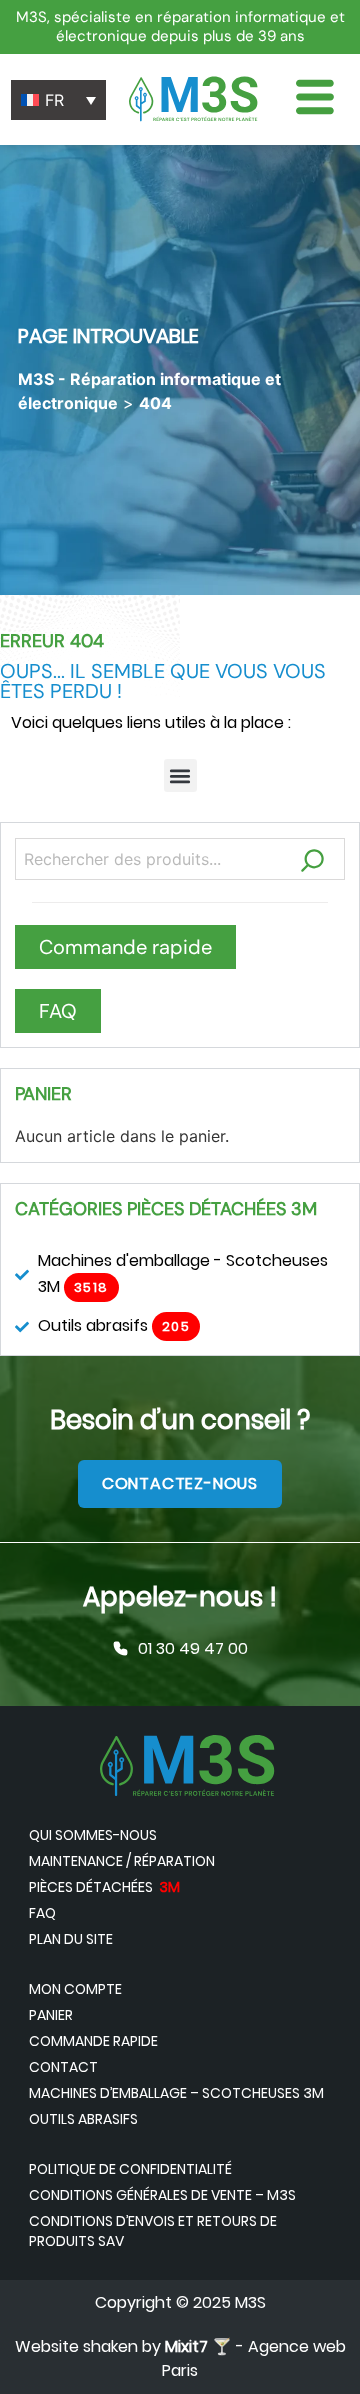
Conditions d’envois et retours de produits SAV (153, 2231)
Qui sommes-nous (93, 1835)
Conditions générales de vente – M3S (162, 2195)
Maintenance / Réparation (122, 1861)
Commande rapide (93, 2041)
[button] (180, 775)
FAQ (42, 1913)
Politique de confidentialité (130, 2169)
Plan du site (71, 1939)
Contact (63, 2067)
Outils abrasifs (83, 2119)
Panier (51, 2015)
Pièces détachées (104, 1887)
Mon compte (75, 1989)
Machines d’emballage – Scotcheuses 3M (176, 2093)
